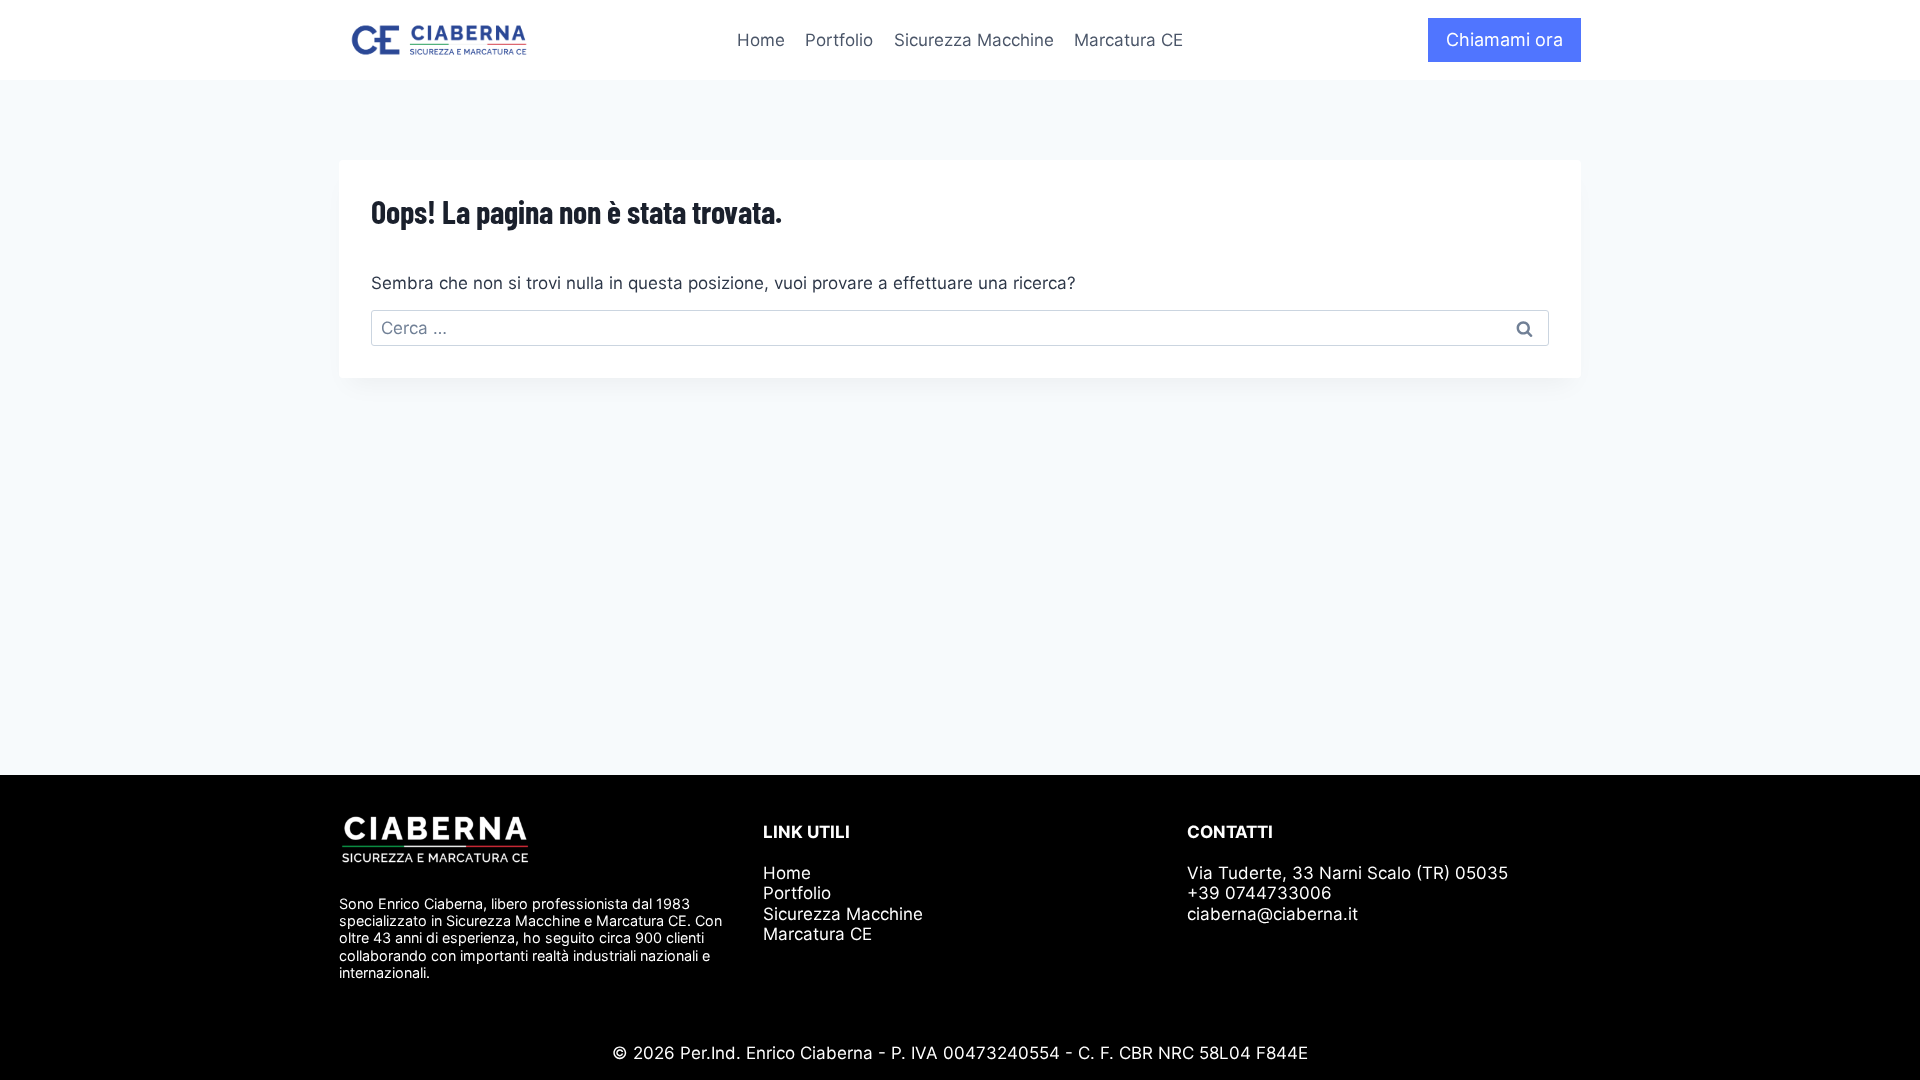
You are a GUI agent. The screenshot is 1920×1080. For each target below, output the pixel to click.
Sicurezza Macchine (974, 40)
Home (761, 40)
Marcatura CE (1128, 40)
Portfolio (839, 40)
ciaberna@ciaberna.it (1272, 914)
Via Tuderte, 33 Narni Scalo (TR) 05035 (1347, 873)
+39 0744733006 (1259, 893)
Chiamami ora (1504, 39)
